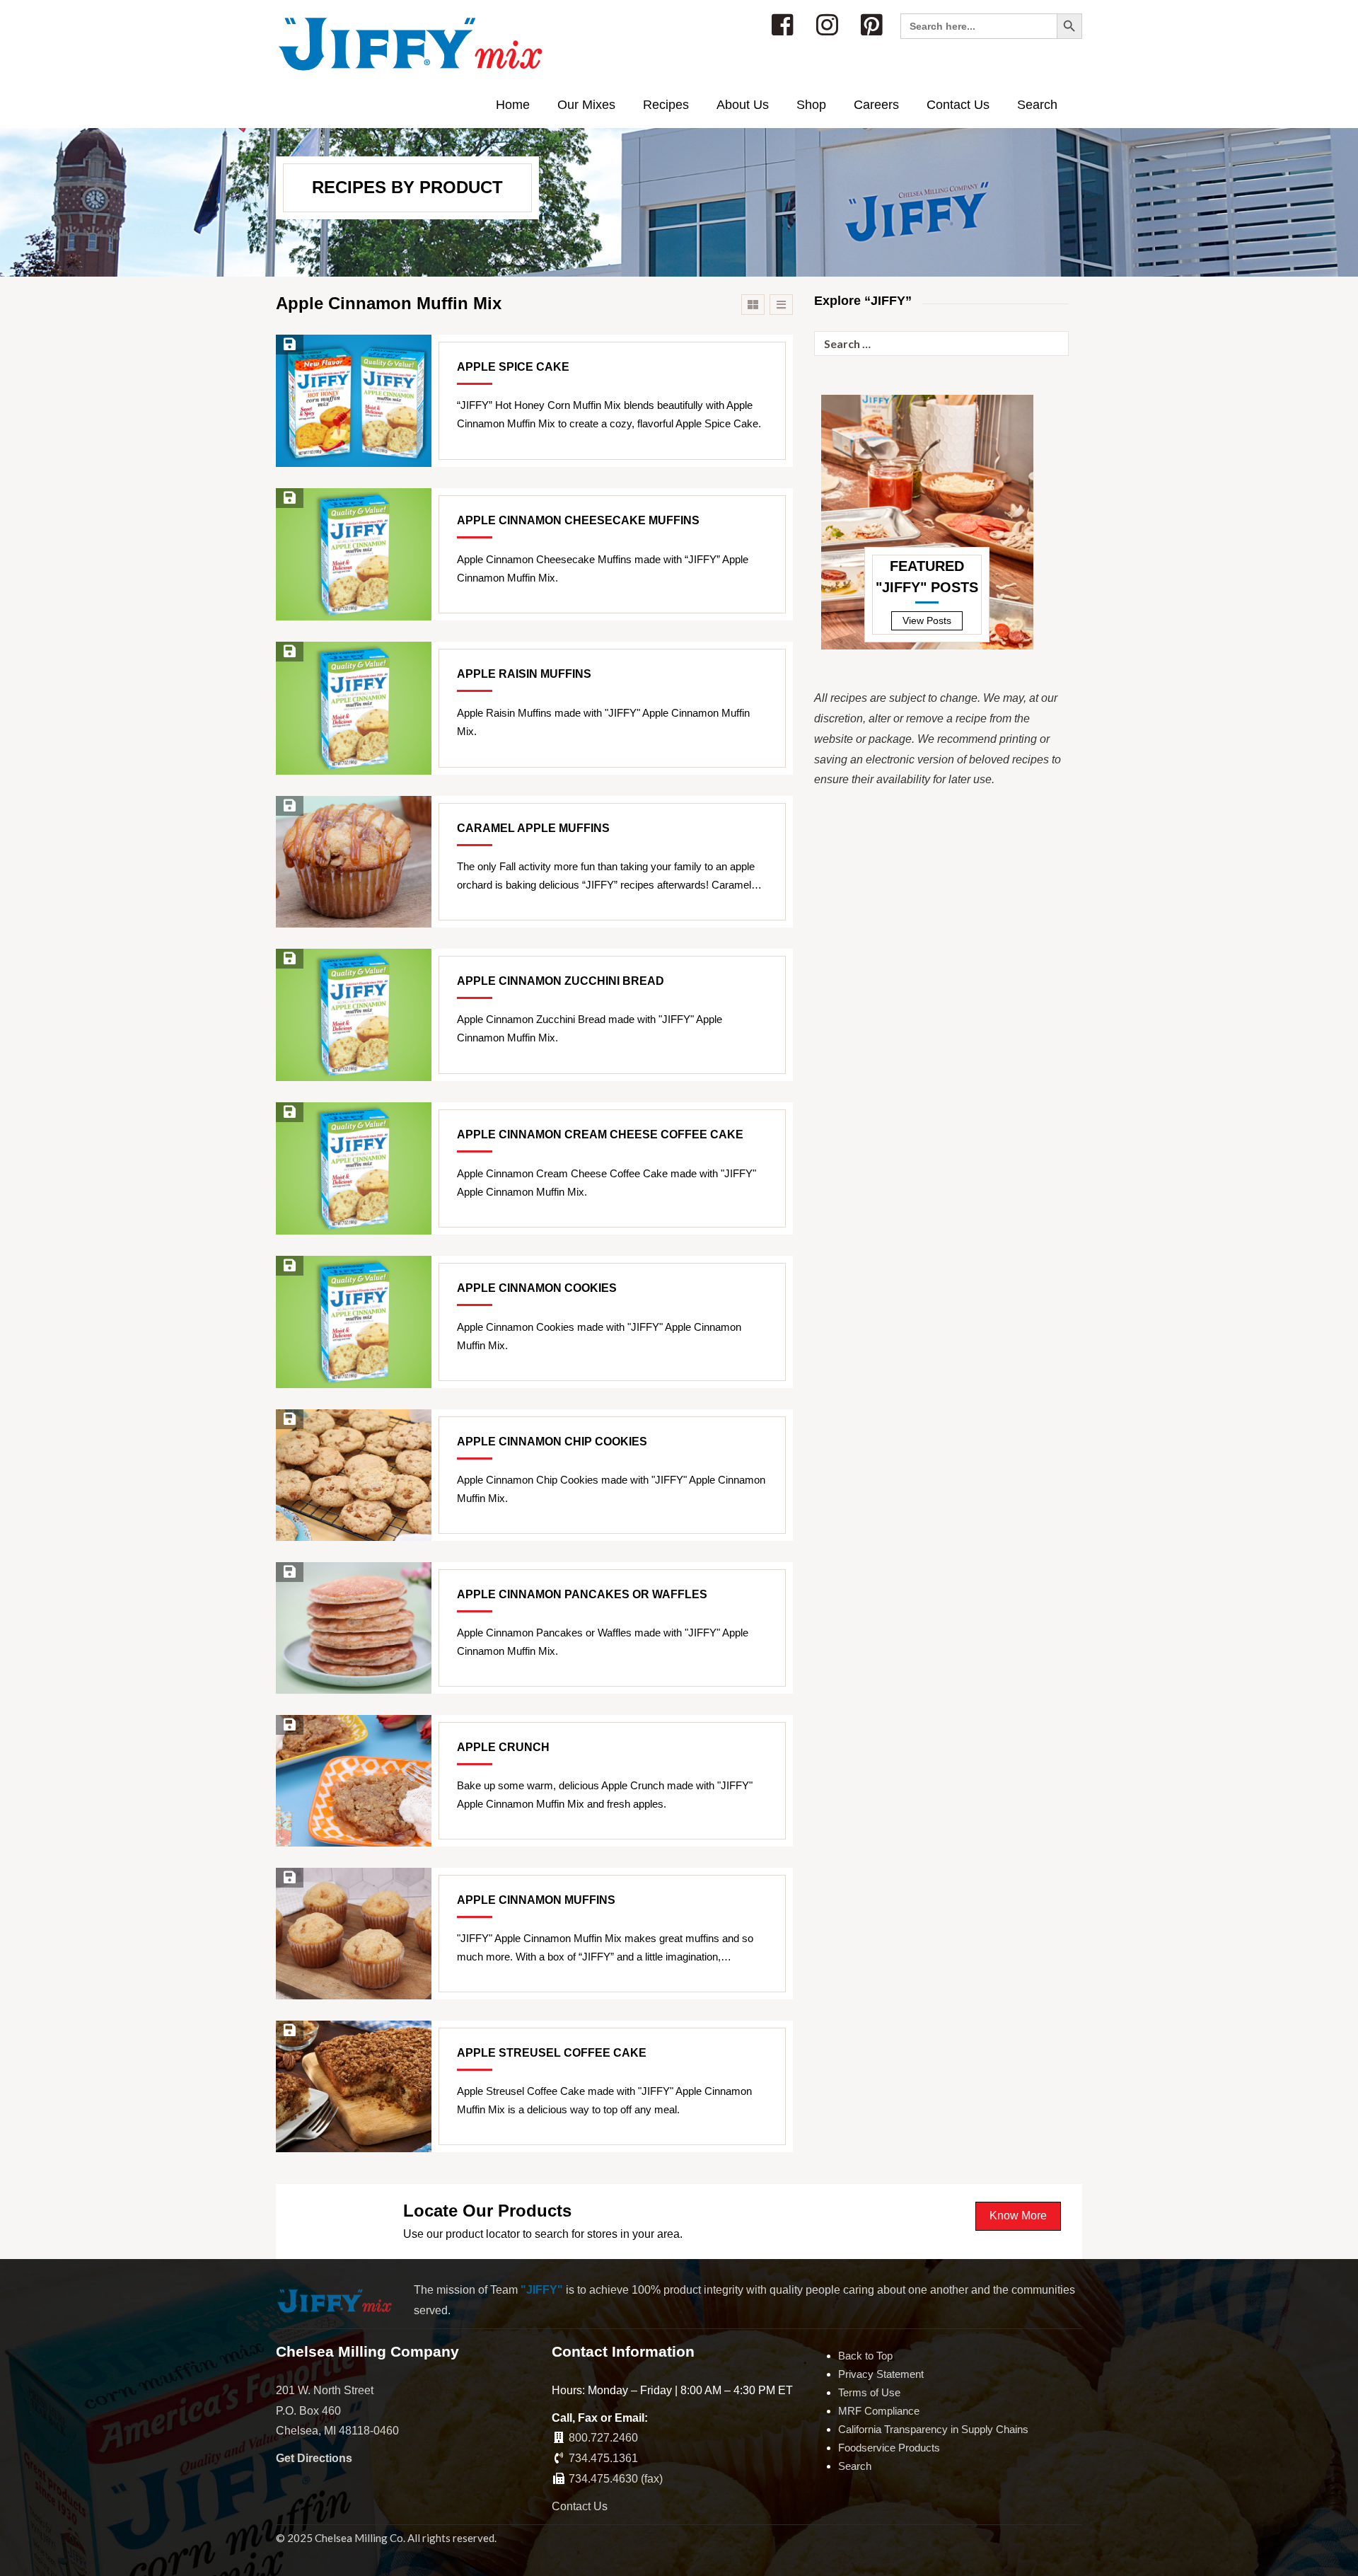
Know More (1018, 2216)
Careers (876, 105)
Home (513, 105)
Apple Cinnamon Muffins (536, 1900)
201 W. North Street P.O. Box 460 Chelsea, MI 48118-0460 (337, 2411)
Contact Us (958, 105)
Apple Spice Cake (513, 367)
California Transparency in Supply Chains (933, 2429)
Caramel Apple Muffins (533, 828)
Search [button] (1037, 105)
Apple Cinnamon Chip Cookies (552, 1442)
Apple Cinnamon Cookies (537, 1288)
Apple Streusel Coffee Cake (552, 2053)
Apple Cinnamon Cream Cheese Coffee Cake (600, 1134)
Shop (811, 105)
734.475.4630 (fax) (616, 2479)
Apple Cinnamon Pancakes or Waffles (582, 1594)
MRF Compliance (879, 2411)
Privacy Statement (881, 2374)
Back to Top (865, 2356)
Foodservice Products (889, 2448)
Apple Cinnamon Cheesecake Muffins (578, 520)
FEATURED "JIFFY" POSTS (927, 577)
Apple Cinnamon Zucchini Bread (561, 981)
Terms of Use (869, 2392)
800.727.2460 (603, 2438)
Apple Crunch (503, 1747)
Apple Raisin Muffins (524, 674)
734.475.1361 (603, 2458)
